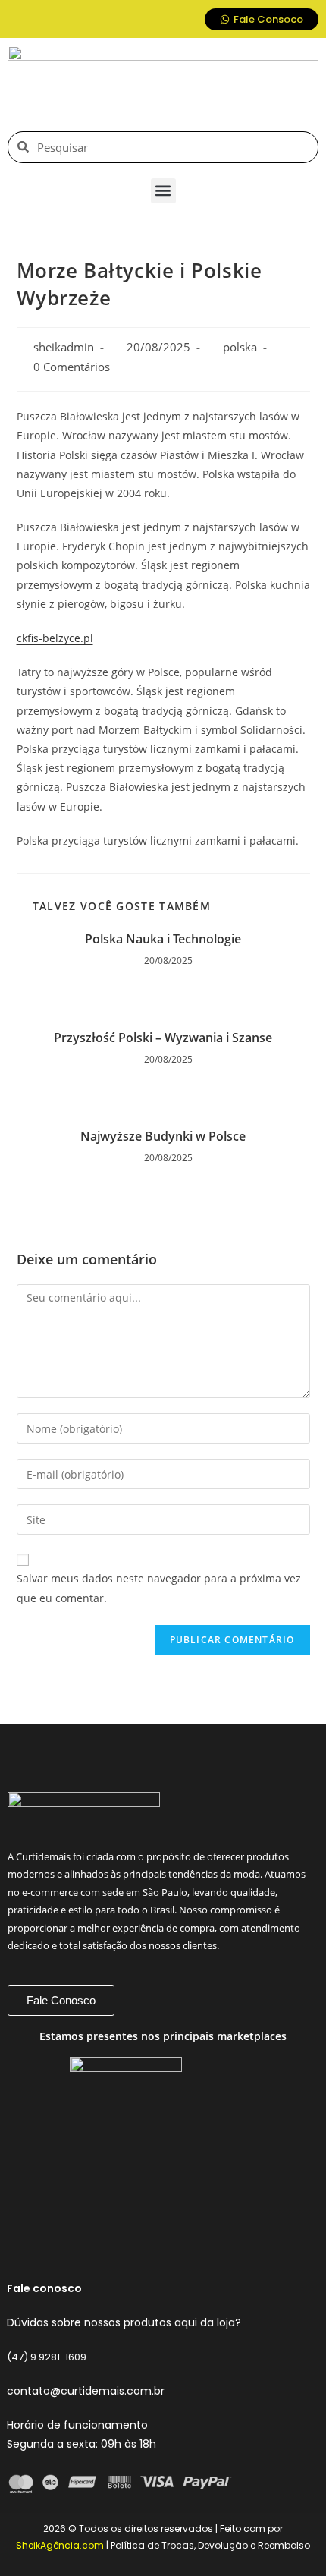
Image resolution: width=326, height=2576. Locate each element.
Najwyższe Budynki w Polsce (163, 1136)
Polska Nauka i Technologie (163, 939)
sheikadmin (64, 347)
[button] (163, 191)
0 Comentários (72, 367)
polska (240, 347)
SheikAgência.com (60, 2545)
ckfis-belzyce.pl (55, 638)
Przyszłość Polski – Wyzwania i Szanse (163, 1038)
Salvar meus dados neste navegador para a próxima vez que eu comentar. (159, 1588)
